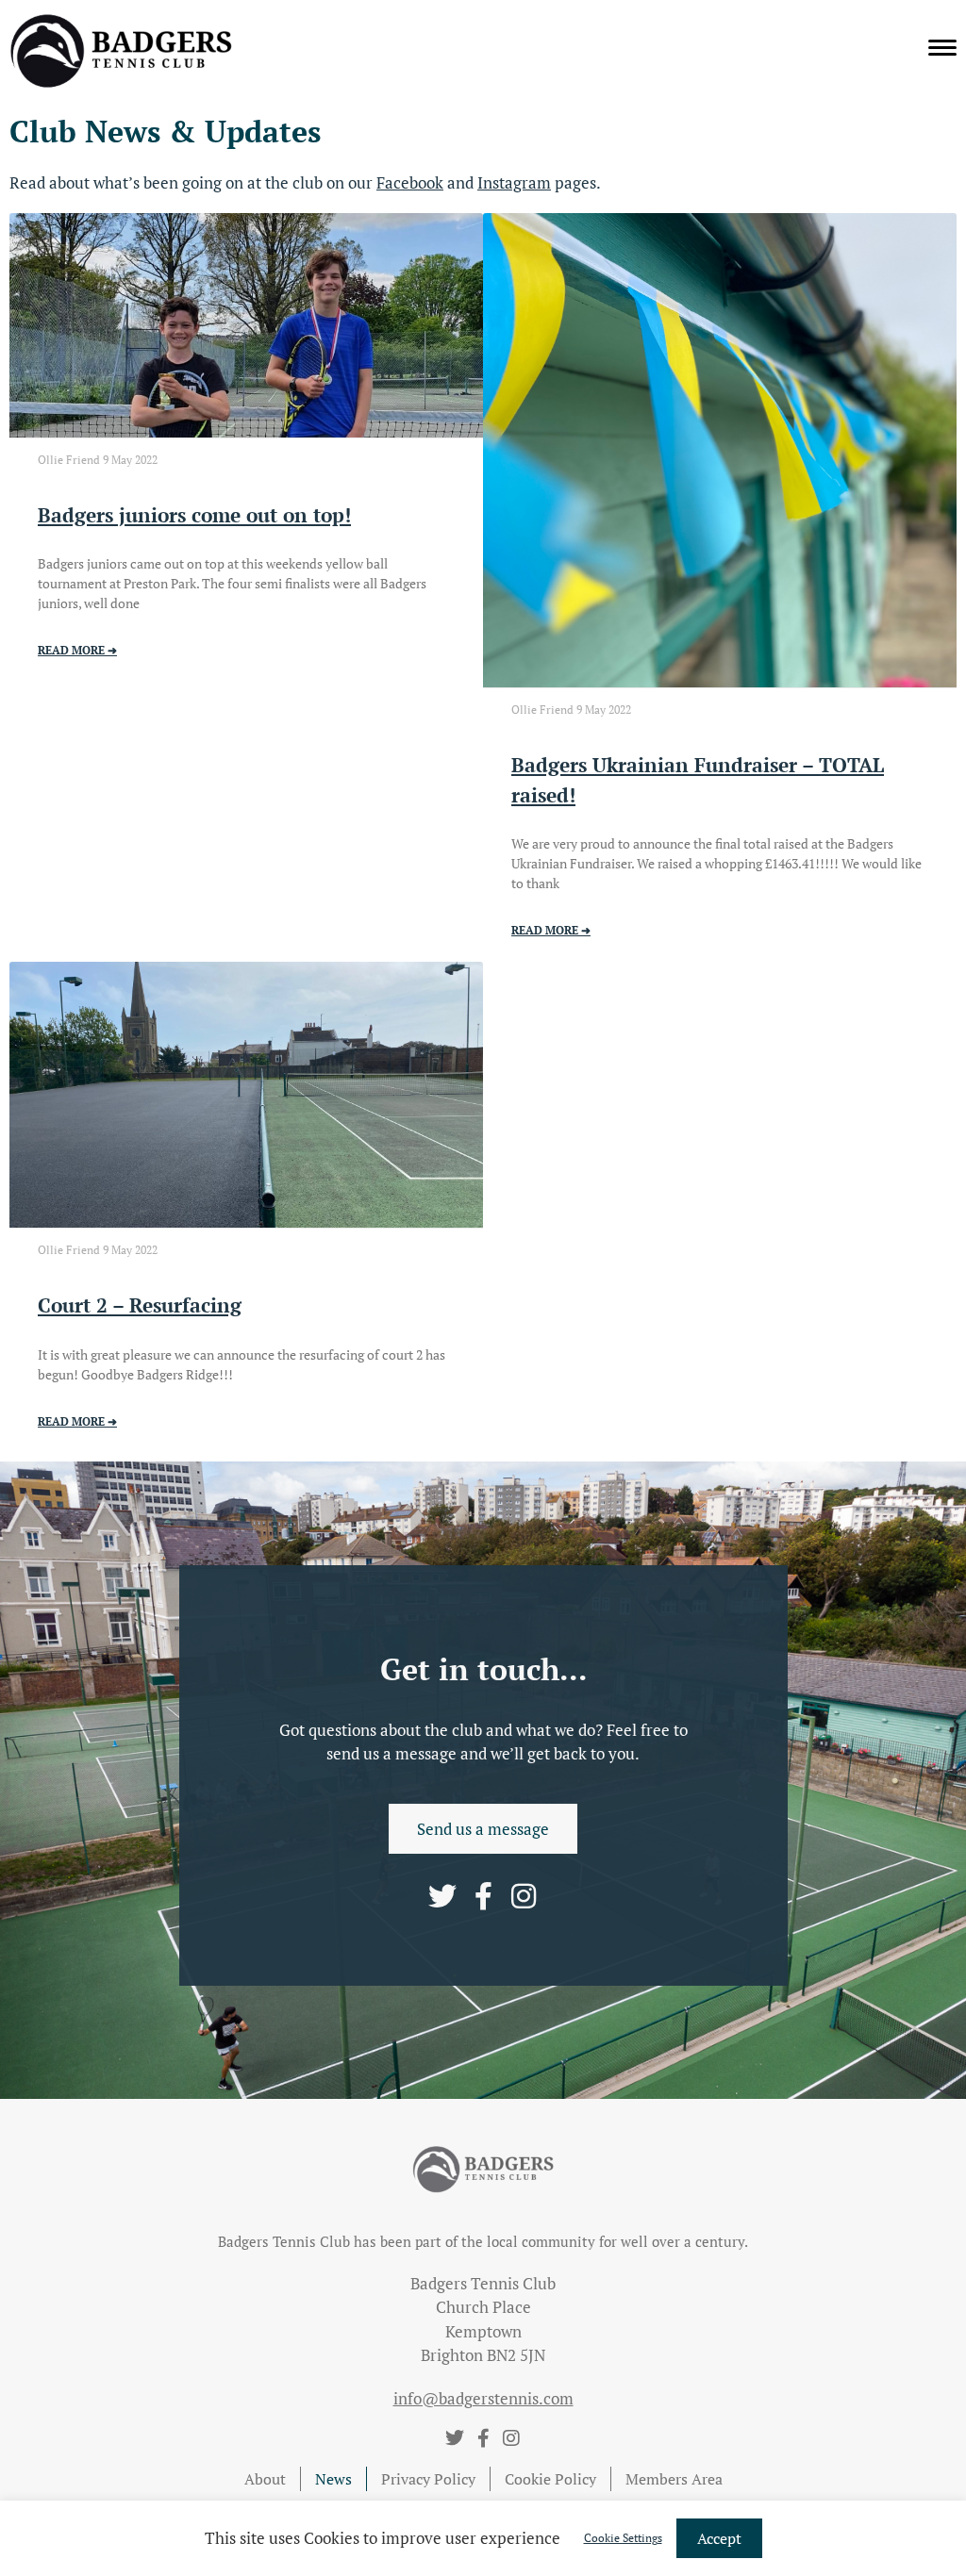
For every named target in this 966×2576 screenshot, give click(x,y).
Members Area (674, 2479)
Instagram (514, 182)
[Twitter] (442, 1896)
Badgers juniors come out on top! (194, 515)
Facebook (410, 182)
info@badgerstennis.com (483, 2398)
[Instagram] (524, 1896)
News (333, 2479)
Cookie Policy (550, 2479)
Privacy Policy (428, 2479)
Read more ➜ (77, 650)
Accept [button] (719, 2538)
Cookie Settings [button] (623, 2538)
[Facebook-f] (483, 1896)
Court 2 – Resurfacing (140, 1305)
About (265, 2479)
